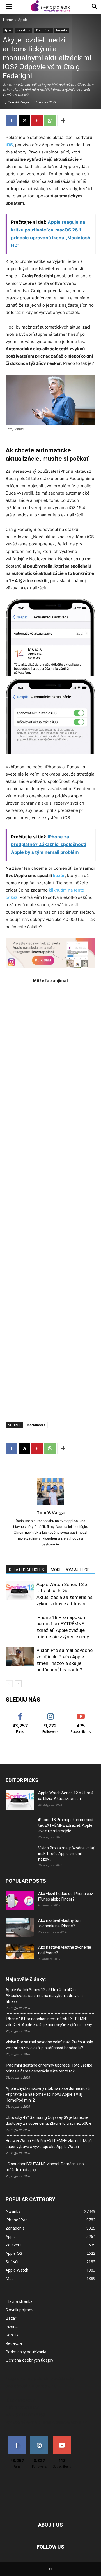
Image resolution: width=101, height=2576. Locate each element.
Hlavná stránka (19, 2301)
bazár (59, 875)
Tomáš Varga (19, 102)
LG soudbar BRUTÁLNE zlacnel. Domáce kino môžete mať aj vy (45, 2167)
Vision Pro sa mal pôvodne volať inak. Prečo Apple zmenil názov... (66, 1854)
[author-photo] (50, 1505)
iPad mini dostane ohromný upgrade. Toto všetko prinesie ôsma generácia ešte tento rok (49, 2068)
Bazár (11, 2318)
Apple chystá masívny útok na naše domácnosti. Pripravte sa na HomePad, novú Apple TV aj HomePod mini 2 (48, 2094)
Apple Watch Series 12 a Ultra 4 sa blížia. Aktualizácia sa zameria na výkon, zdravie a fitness (44, 1996)
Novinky (62, 30)
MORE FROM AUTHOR (70, 1570)
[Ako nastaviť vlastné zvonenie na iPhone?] (20, 1952)
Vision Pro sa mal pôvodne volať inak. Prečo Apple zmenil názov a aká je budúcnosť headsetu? (49, 2045)
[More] (63, 120)
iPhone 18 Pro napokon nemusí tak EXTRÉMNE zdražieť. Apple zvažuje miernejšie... (66, 1825)
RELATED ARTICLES (27, 1570)
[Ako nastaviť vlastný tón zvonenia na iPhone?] (20, 1927)
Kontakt (13, 2335)
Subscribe (81, 1713)
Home (8, 20)
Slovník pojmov (19, 2310)
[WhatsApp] (50, 120)
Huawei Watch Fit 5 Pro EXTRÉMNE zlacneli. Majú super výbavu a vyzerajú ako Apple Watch (49, 2144)
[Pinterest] (37, 120)
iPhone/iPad (43, 30)
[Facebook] (11, 120)
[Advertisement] (50, 1200)
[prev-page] (9, 1684)
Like (20, 1713)
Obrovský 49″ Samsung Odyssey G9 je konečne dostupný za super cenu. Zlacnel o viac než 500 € (49, 2120)
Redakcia (14, 2343)
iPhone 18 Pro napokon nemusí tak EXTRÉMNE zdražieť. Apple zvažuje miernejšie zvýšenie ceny (49, 2022)
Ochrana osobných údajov (29, 2360)
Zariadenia (24, 30)
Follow (51, 1713)
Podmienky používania (26, 2352)
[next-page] (18, 1684)
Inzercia (13, 2326)
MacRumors (36, 1425)
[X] (24, 120)
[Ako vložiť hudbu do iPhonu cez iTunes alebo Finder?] (20, 1901)
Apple (23, 20)
